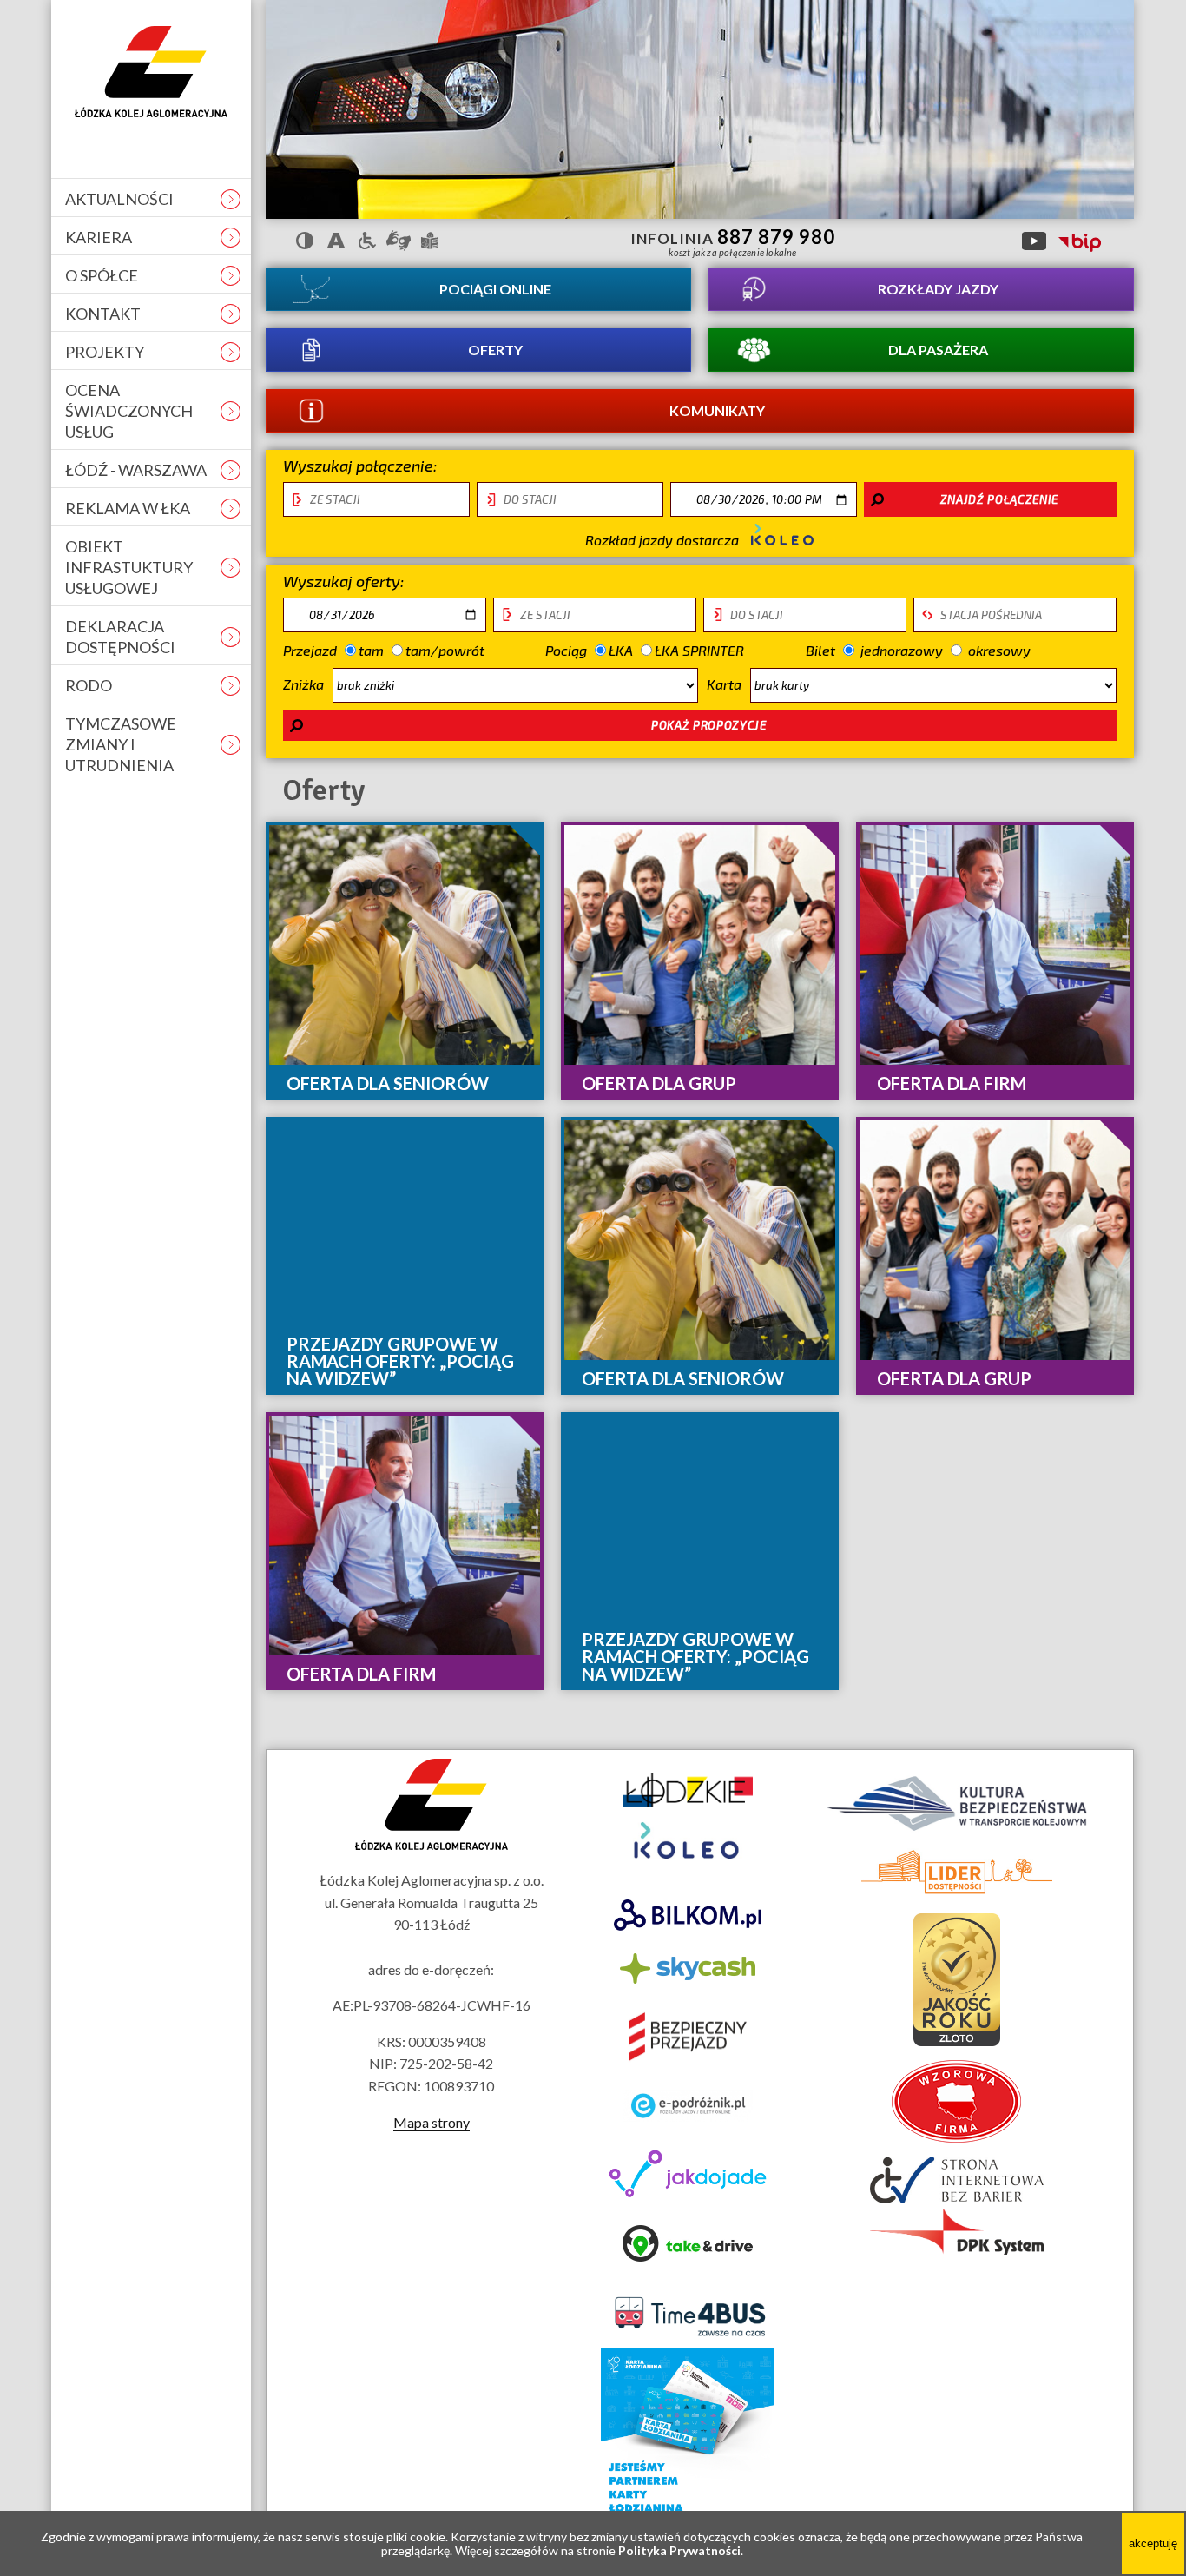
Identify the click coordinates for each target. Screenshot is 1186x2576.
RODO (89, 685)
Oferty (495, 350)
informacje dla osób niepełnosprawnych (367, 241)
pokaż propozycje (709, 725)
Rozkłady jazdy (938, 289)
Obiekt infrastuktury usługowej (129, 567)
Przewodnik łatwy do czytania (430, 241)
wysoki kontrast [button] (305, 241)
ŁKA (620, 650)
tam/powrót (445, 650)
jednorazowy (899, 650)
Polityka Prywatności (679, 2550)
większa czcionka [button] (336, 241)
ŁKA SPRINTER (699, 650)
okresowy (999, 650)
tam (371, 650)
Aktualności (119, 199)
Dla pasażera (938, 350)
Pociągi (495, 289)
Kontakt (103, 314)
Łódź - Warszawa (136, 470)
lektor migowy (399, 241)
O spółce (102, 275)
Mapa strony (432, 2122)
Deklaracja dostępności (120, 637)
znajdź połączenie (999, 499)
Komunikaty (717, 410)
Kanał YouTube (1034, 241)
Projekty (105, 352)
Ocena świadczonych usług (129, 411)
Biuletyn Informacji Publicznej (1080, 243)
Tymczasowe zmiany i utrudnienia (121, 744)
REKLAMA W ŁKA (128, 508)
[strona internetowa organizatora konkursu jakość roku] (957, 2041)
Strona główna (151, 72)
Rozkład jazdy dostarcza (664, 540)
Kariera (99, 237)
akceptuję (1156, 2555)
